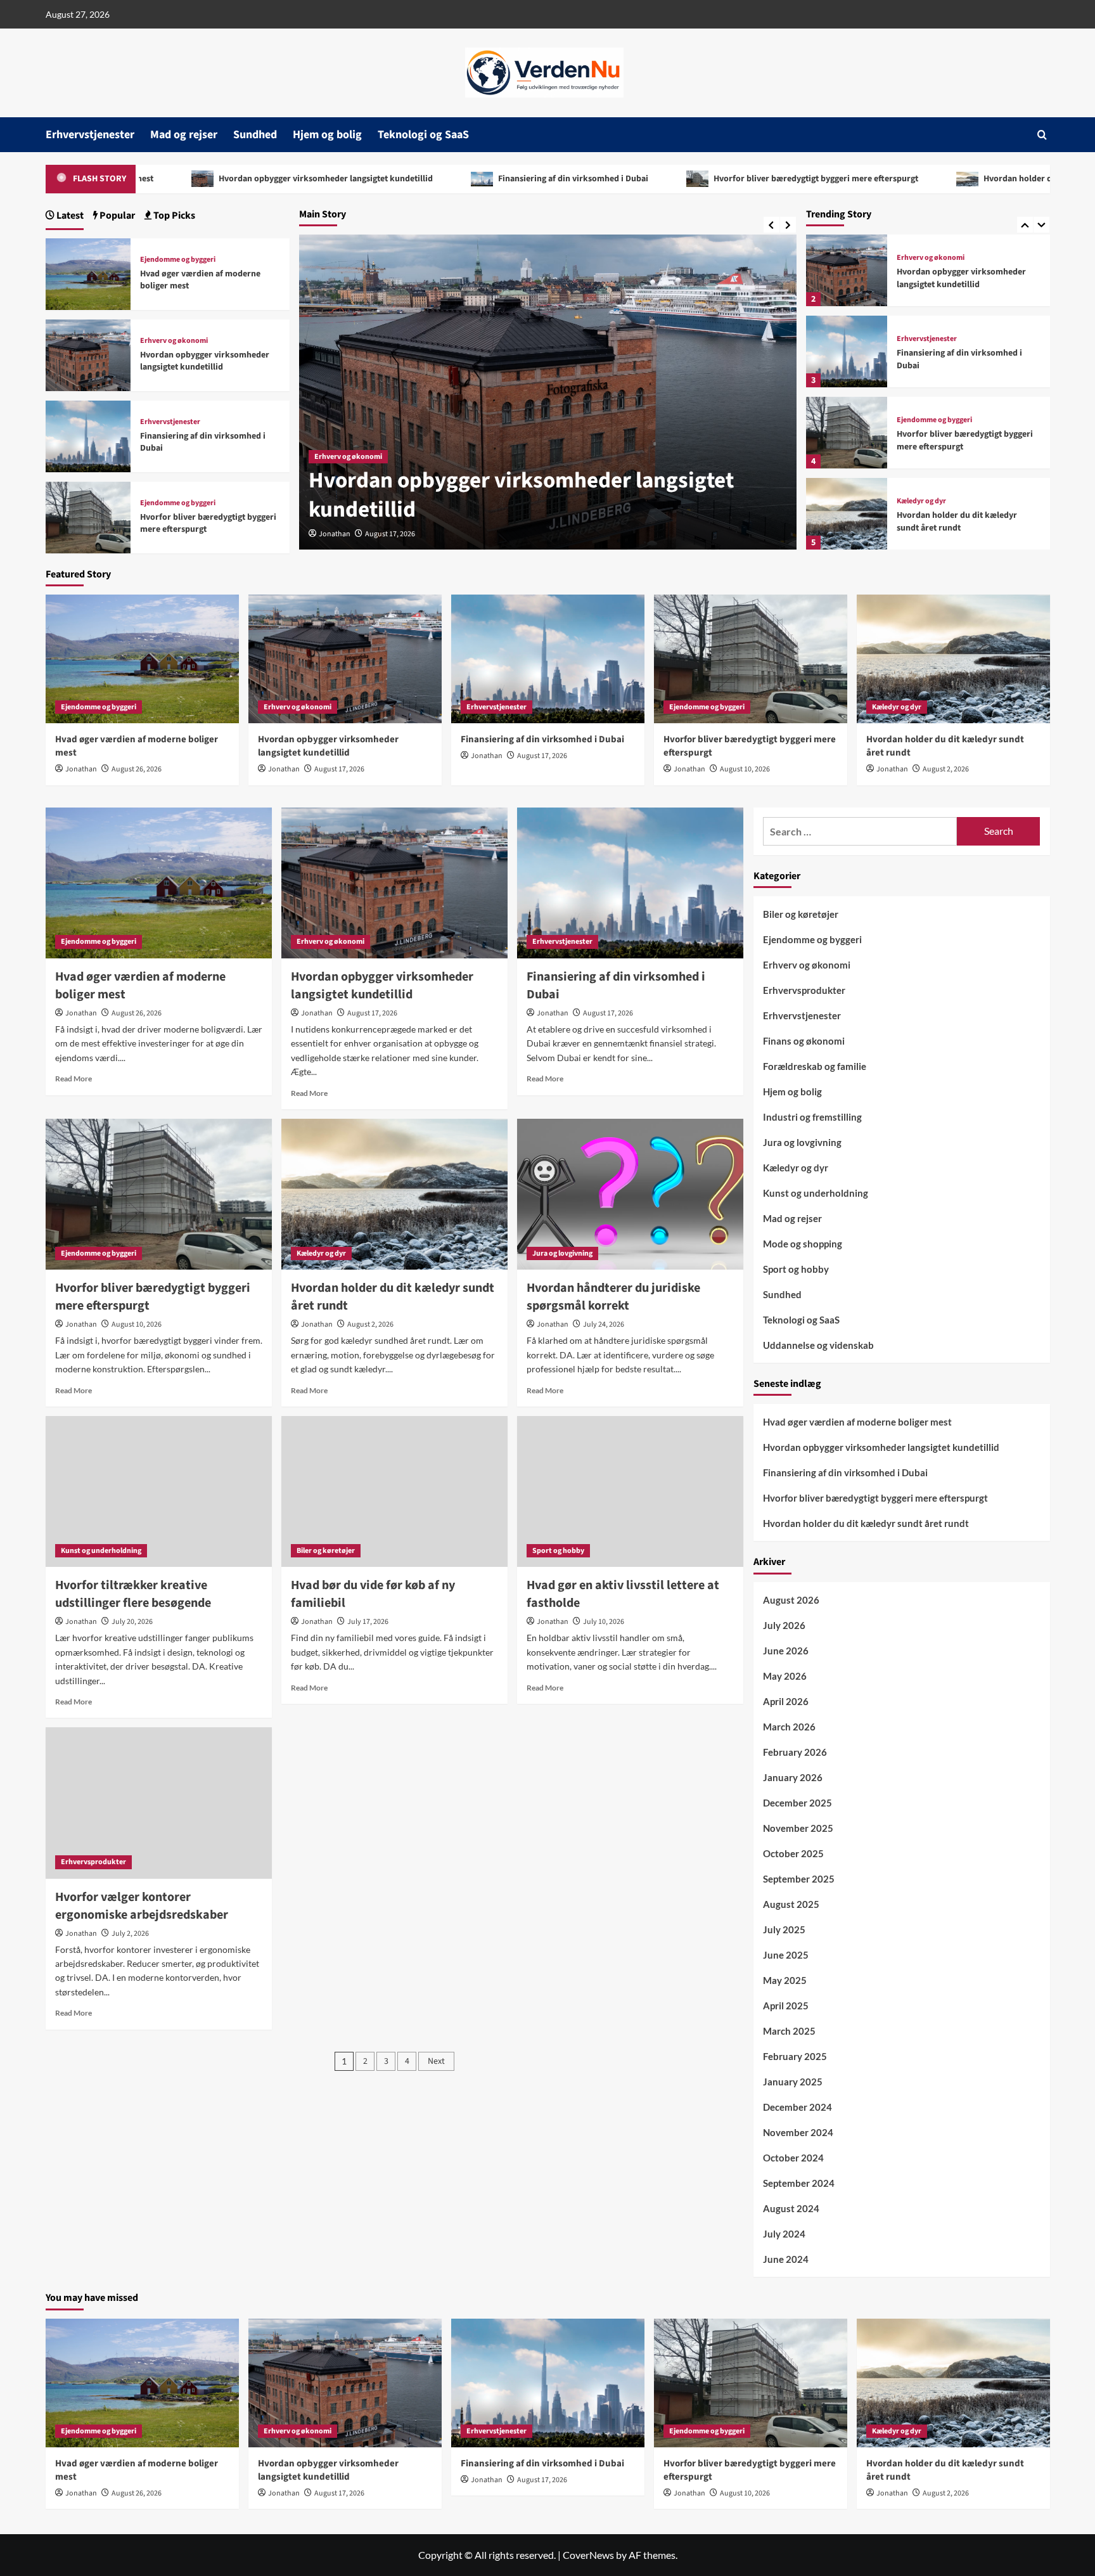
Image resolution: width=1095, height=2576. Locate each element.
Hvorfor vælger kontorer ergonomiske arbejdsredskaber (142, 1906)
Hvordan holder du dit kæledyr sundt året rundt (897, 179)
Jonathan (335, 534)
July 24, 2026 (604, 1324)
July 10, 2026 (604, 1622)
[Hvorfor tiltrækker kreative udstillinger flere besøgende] (159, 1491)
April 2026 (786, 1702)
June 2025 (786, 1955)
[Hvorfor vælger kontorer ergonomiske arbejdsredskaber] (159, 1803)
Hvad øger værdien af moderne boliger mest (200, 280)
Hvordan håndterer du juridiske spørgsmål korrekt (613, 1297)
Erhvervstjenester (90, 135)
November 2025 (798, 1829)
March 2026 (789, 1727)
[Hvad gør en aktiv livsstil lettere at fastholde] (630, 1491)
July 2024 (784, 2234)
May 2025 (785, 1981)
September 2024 (799, 2184)
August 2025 (791, 1905)
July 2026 (784, 1626)
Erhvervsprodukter (93, 1862)
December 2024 (797, 2108)
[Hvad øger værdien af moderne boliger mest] (88, 272)
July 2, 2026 (130, 1934)
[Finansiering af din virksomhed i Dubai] (847, 351)
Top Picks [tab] (173, 216)
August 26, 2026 (137, 769)
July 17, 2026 (368, 1622)
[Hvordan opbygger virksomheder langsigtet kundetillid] (847, 270)
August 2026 (791, 1600)
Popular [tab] (116, 216)
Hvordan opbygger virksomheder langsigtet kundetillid (521, 495)
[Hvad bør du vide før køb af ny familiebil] (394, 1491)
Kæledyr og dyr (921, 501)
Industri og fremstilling (812, 1117)
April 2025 (786, 2006)
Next (436, 2061)
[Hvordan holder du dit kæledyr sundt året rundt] (847, 514)
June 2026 (786, 1651)
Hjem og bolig (327, 135)
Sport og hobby (558, 1551)
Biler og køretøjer (326, 1551)
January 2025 (793, 2082)
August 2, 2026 (946, 769)
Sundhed (255, 135)
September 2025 (799, 1879)
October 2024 (793, 2158)
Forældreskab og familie (815, 1066)
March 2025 (789, 2032)
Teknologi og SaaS (423, 135)
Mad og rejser (184, 135)
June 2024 (786, 2260)
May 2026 (785, 1677)
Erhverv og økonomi (348, 457)
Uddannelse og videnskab (818, 1345)
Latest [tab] (69, 216)
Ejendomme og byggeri (934, 420)
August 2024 (791, 2209)
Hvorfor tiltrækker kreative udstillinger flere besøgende (133, 1594)
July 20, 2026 (132, 1622)
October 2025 (793, 1854)
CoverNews (588, 2555)
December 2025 (797, 1803)
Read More (74, 1079)
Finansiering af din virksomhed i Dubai (394, 179)
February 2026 (795, 1753)
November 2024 (798, 2133)
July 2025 (784, 1930)
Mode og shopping (803, 1244)
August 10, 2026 (745, 769)
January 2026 (793, 1778)
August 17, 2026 (390, 534)
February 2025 (795, 2057)
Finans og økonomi (804, 1041)
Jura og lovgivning (562, 1253)
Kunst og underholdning (101, 1551)
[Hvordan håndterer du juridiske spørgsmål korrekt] (630, 1194)
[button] (1042, 135)
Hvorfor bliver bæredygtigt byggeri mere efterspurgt (636, 179)
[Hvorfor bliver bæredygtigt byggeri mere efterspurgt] (847, 433)
